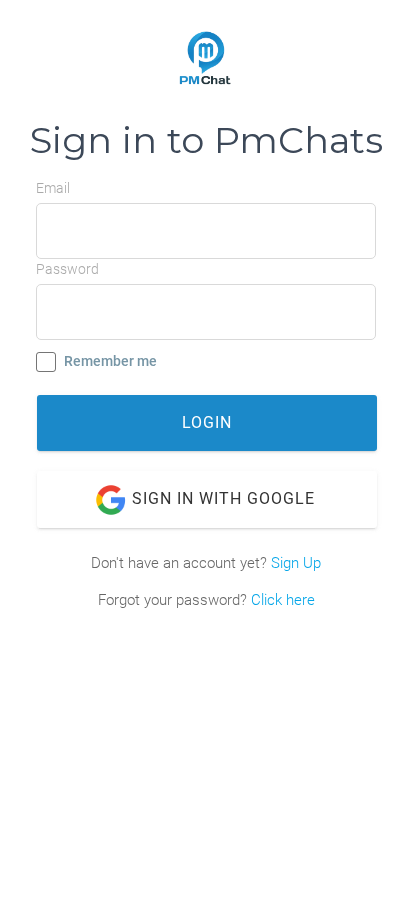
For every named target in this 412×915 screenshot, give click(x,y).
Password (67, 269)
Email (53, 188)
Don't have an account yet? (206, 563)
